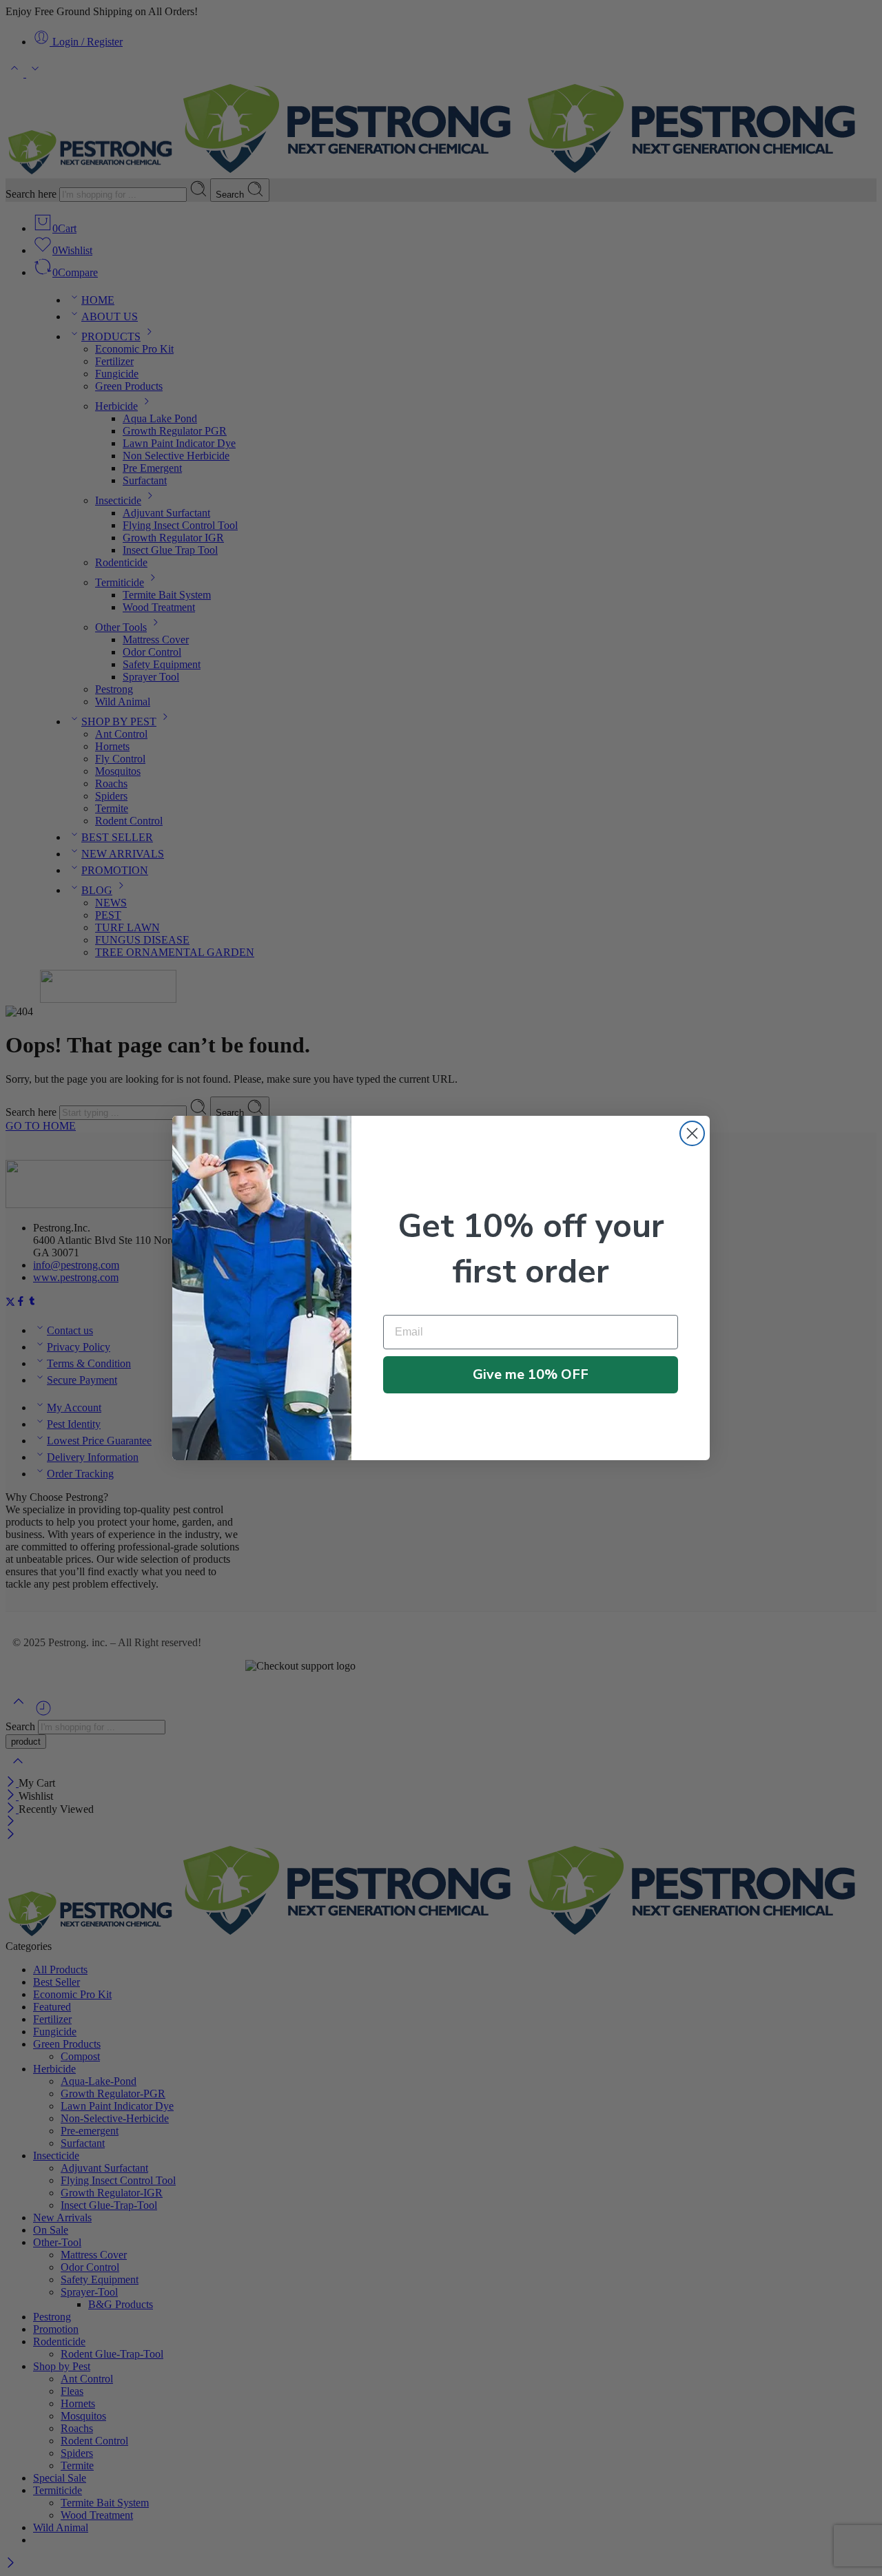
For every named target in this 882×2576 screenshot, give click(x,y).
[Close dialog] (692, 1133)
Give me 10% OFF (531, 1374)
